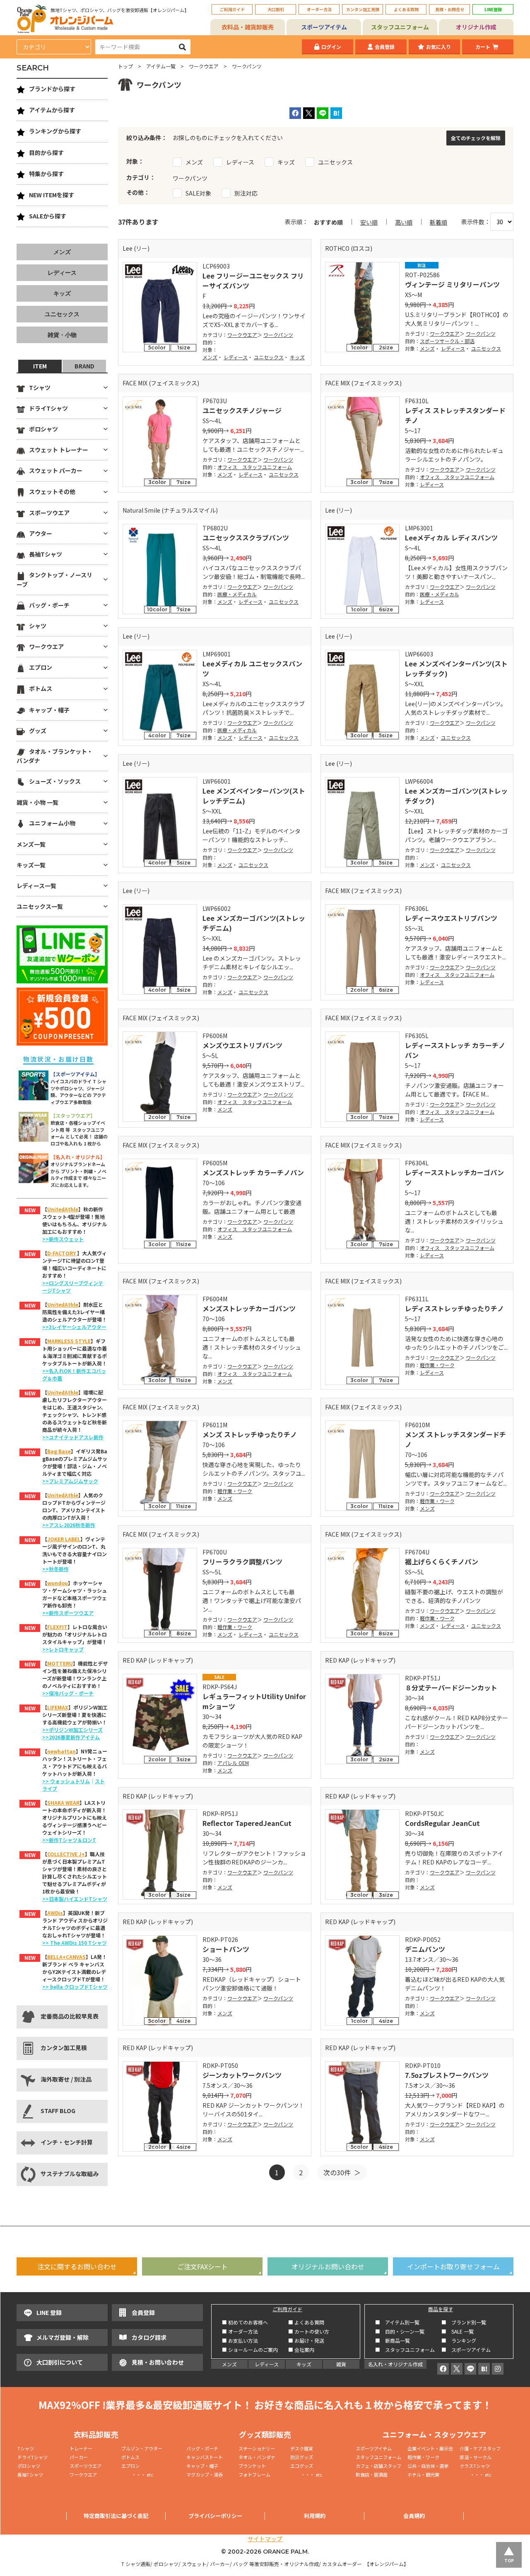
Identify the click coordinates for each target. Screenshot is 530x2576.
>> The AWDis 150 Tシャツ (75, 1943)
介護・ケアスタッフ (480, 2448)
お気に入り (438, 47)
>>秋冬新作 (55, 1569)
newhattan (61, 1751)
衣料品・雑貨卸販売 (248, 27)
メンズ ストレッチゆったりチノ (250, 1434)
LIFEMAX (58, 1707)
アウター (41, 533)
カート (483, 47)
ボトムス (41, 688)
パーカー (81, 2457)
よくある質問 (406, 9)
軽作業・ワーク (437, 1365)
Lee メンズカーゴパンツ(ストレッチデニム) (254, 923)
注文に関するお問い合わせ (77, 2266)
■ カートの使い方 (309, 2331)
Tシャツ (40, 387)
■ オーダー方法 (240, 2331)
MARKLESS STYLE (69, 1341)
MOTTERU (60, 1663)
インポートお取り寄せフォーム (453, 2266)
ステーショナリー (257, 2448)
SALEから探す (48, 216)
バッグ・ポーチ (49, 605)
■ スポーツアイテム (466, 2350)
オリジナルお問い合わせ (328, 2266)
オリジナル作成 (476, 27)
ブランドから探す (52, 89)
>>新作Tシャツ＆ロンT (69, 1840)
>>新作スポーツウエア (68, 1613)
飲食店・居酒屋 (372, 2474)
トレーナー (81, 2448)
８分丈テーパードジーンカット (451, 1687)
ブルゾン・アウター (142, 2448)
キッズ (297, 357)
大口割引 (276, 9)
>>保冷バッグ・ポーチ (68, 1693)
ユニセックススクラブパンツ (246, 537)
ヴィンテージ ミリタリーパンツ (452, 284)
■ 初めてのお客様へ (245, 2322)
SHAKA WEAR (63, 1802)
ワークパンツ (278, 335)
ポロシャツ (43, 429)
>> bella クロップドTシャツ (75, 1986)
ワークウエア (204, 66)
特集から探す (46, 174)
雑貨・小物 (62, 335)
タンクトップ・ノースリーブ (54, 579)
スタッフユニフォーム (400, 27)
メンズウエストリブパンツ (242, 1045)
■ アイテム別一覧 (397, 2322)
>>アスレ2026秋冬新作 (69, 1525)
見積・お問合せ (450, 9)
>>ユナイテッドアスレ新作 (73, 1437)
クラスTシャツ (475, 2466)
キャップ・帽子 (49, 710)
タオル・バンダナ (257, 2457)
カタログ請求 (149, 2337)
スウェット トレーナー (59, 450)
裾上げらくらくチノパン (442, 1562)
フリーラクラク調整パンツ (242, 1562)
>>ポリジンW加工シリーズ (72, 1730)
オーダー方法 (319, 9)
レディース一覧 (36, 886)
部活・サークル (476, 2457)
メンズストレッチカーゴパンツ (249, 1308)
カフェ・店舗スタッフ (378, 2466)
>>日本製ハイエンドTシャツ (75, 1899)
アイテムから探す (52, 110)
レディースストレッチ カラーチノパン (455, 1050)
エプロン (41, 667)
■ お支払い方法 (240, 2340)
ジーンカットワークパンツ (242, 2075)
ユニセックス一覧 (40, 906)
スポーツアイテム (324, 27)
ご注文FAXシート (202, 2266)
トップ (125, 66)
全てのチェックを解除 (476, 138)
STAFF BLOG (58, 2111)
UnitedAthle (63, 1209)
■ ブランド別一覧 (464, 2322)
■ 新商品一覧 (393, 2340)
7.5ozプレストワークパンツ (447, 2075)
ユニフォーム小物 (52, 823)
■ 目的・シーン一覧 (400, 2331)
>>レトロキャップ (63, 1649)
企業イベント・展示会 (430, 2448)
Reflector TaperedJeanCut (247, 1823)
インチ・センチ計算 (67, 2142)
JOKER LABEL (64, 1539)
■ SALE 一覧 (458, 2331)
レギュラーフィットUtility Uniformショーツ (254, 1701)
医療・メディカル (237, 594)
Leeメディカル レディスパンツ (451, 537)
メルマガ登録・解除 (63, 2337)
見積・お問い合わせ (158, 2362)
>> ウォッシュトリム (66, 1781)
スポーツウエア (49, 513)
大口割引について (60, 2362)
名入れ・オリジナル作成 (395, 2364)
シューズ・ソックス (55, 781)
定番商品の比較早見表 (70, 2016)
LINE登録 (493, 9)
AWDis (55, 1913)
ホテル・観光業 (423, 2474)
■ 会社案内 (301, 2350)
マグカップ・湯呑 (205, 2474)
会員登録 (385, 47)
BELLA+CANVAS (66, 1957)
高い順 (404, 222)
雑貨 (341, 2364)
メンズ (210, 357)
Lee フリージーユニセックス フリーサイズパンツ (253, 281)
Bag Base (59, 1451)
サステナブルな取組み (70, 2174)
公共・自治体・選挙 (428, 2466)
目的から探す (46, 153)
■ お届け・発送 (306, 2340)
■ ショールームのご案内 (250, 2350)
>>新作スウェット (63, 1239)
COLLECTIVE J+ (66, 1854)
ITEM (40, 366)
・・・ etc (137, 2474)
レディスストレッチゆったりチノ (454, 1308)
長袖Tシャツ (46, 554)
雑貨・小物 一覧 (37, 802)
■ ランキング (461, 2340)
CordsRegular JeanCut (442, 1823)
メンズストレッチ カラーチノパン (253, 1172)
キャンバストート (205, 2457)
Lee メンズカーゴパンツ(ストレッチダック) (456, 796)
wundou (58, 1583)
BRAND (84, 366)
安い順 (369, 222)
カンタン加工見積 (363, 9)
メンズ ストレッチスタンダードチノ (455, 1439)
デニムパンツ (425, 1949)
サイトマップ (265, 2539)
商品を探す (441, 2309)
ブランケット (252, 2466)
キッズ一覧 (31, 865)
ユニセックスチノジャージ (242, 410)
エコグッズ (302, 2466)
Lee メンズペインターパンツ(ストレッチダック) (456, 668)
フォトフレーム (254, 2474)
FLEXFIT (57, 1627)
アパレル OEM (233, 1763)
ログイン (331, 47)
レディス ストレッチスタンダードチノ (455, 415)
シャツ (38, 626)
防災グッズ (302, 2457)
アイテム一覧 (161, 66)
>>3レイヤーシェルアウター (74, 1327)
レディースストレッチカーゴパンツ (454, 1177)
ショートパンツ (226, 1949)
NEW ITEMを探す (52, 195)
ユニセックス (269, 357)
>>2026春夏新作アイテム (71, 1737)
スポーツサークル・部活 (447, 341)
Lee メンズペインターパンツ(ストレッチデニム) (254, 796)
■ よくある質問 (306, 2322)
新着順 (438, 222)
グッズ (38, 731)
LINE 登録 (49, 2312)
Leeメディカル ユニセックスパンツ (252, 668)
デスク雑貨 (302, 2448)
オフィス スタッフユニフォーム (255, 467)
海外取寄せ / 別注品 (66, 2079)
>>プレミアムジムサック (70, 1481)
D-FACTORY (62, 1253)
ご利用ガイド (232, 9)
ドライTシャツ (48, 408)
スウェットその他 (52, 491)
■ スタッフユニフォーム (407, 2350)
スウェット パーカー (56, 470)
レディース (236, 357)
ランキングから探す (55, 131)
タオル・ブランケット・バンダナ (55, 756)
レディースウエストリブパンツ (451, 918)
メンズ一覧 (31, 844)
